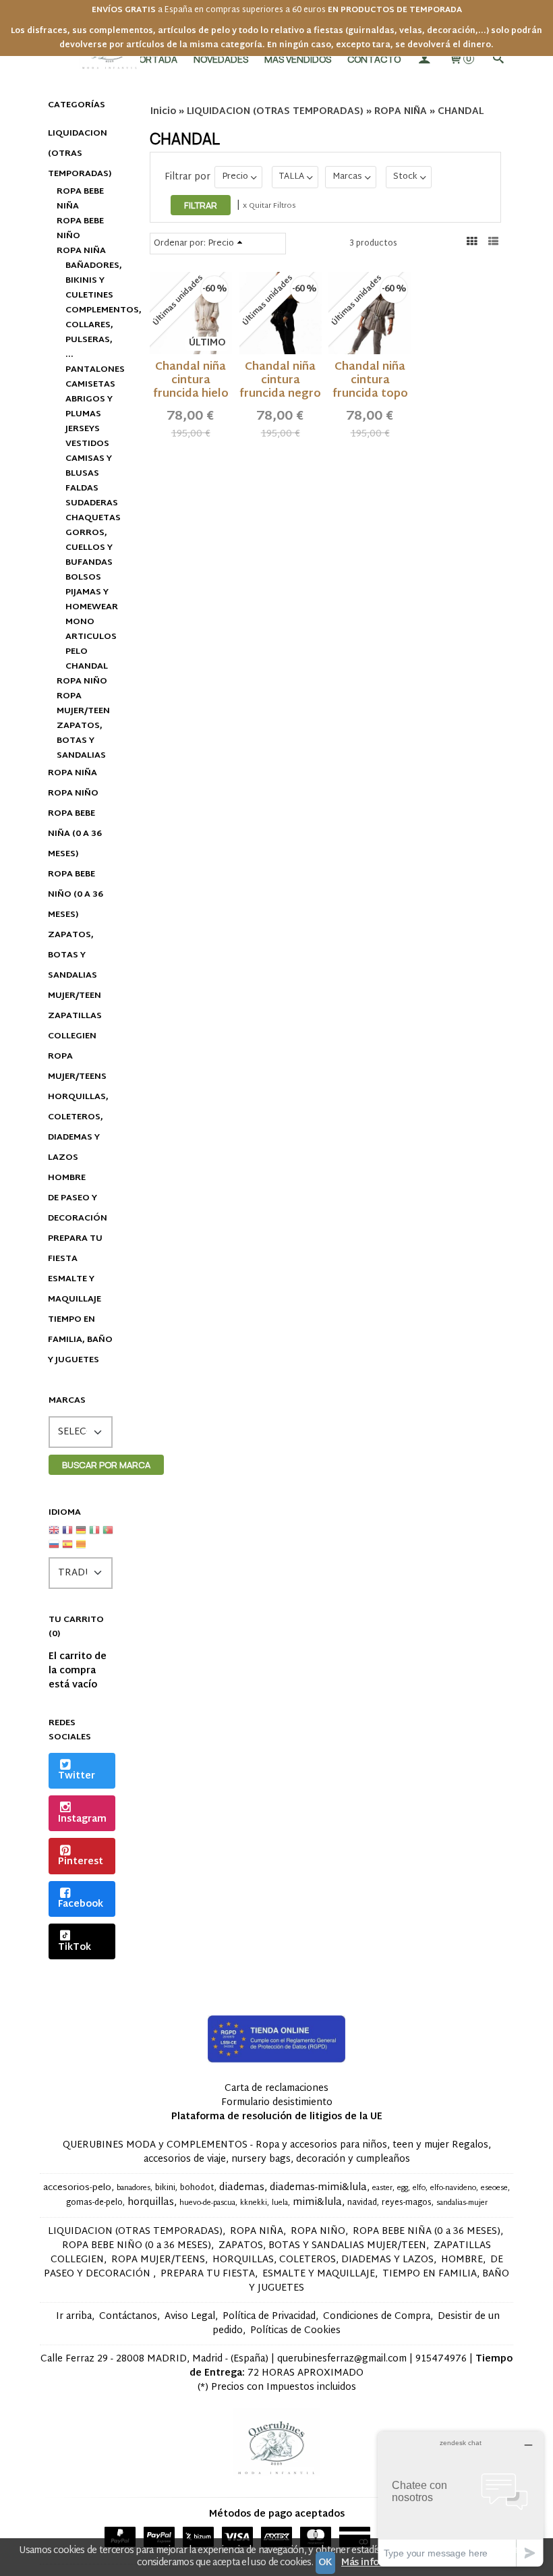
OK (325, 2563)
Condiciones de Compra (377, 2317)
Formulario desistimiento (277, 2103)
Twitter (77, 1776)
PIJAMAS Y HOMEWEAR (90, 600)
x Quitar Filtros (269, 206)
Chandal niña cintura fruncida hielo (191, 381)
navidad (362, 2203)
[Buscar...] (498, 59)
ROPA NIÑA (81, 251)
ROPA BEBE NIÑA (80, 199)
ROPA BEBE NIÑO (80, 229)
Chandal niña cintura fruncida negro (280, 381)
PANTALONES (90, 370)
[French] (67, 1535)
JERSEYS (83, 429)
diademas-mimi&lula (318, 2188)
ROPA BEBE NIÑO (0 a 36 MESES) (76, 895)
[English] (54, 1535)
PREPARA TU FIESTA (75, 1249)
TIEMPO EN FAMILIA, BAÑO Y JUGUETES (80, 1340)
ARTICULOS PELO (90, 644)
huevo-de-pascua (207, 2203)
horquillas (151, 2203)
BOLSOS (83, 578)
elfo (419, 2188)
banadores (134, 2188)
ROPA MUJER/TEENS (77, 1067)
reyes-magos (407, 2203)
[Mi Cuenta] (424, 59)
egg (403, 2188)
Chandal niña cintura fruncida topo (370, 381)
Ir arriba (74, 2317)
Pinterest (81, 1862)
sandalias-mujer (462, 2203)
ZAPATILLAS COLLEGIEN (75, 1026)
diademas (242, 2188)
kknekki (254, 2203)
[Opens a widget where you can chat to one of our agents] (461, 2499)
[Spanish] (67, 1549)
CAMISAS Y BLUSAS (89, 466)
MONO (80, 622)
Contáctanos (128, 2317)
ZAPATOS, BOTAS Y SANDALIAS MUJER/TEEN (75, 965)
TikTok (75, 1948)
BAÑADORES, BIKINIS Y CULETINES (90, 281)
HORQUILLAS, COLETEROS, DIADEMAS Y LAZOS (78, 1127)
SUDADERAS (90, 503)
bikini (165, 2188)
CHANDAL (87, 667)
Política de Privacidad (269, 2317)
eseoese (494, 2188)
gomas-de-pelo (94, 2203)
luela (280, 2203)
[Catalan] (82, 1549)
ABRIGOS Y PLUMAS (89, 407)
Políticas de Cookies (295, 2331)
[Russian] (54, 1549)
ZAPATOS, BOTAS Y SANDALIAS (81, 741)
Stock (405, 177)
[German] (81, 1535)
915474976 (441, 2359)
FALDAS (82, 488)
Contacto (374, 59)
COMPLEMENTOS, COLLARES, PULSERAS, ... (90, 333)
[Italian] (94, 1535)
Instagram (82, 1819)
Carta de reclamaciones (276, 2089)
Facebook (81, 1904)
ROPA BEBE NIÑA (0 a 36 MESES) (75, 834)
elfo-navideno (453, 2188)
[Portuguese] (108, 1535)
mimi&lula (317, 2203)
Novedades (221, 59)
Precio (235, 177)
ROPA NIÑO (82, 681)
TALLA (292, 177)
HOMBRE (67, 1178)
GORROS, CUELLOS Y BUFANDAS (89, 548)
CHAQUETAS (90, 518)
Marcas (347, 177)
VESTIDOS (87, 444)
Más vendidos (298, 59)
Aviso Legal (190, 2317)
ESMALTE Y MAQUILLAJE (75, 1289)
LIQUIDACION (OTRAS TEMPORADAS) (80, 154)
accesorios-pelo (77, 2188)
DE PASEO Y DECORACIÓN (78, 1208)
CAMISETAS (90, 385)
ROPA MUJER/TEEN (83, 704)
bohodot (197, 2188)
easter (382, 2188)
